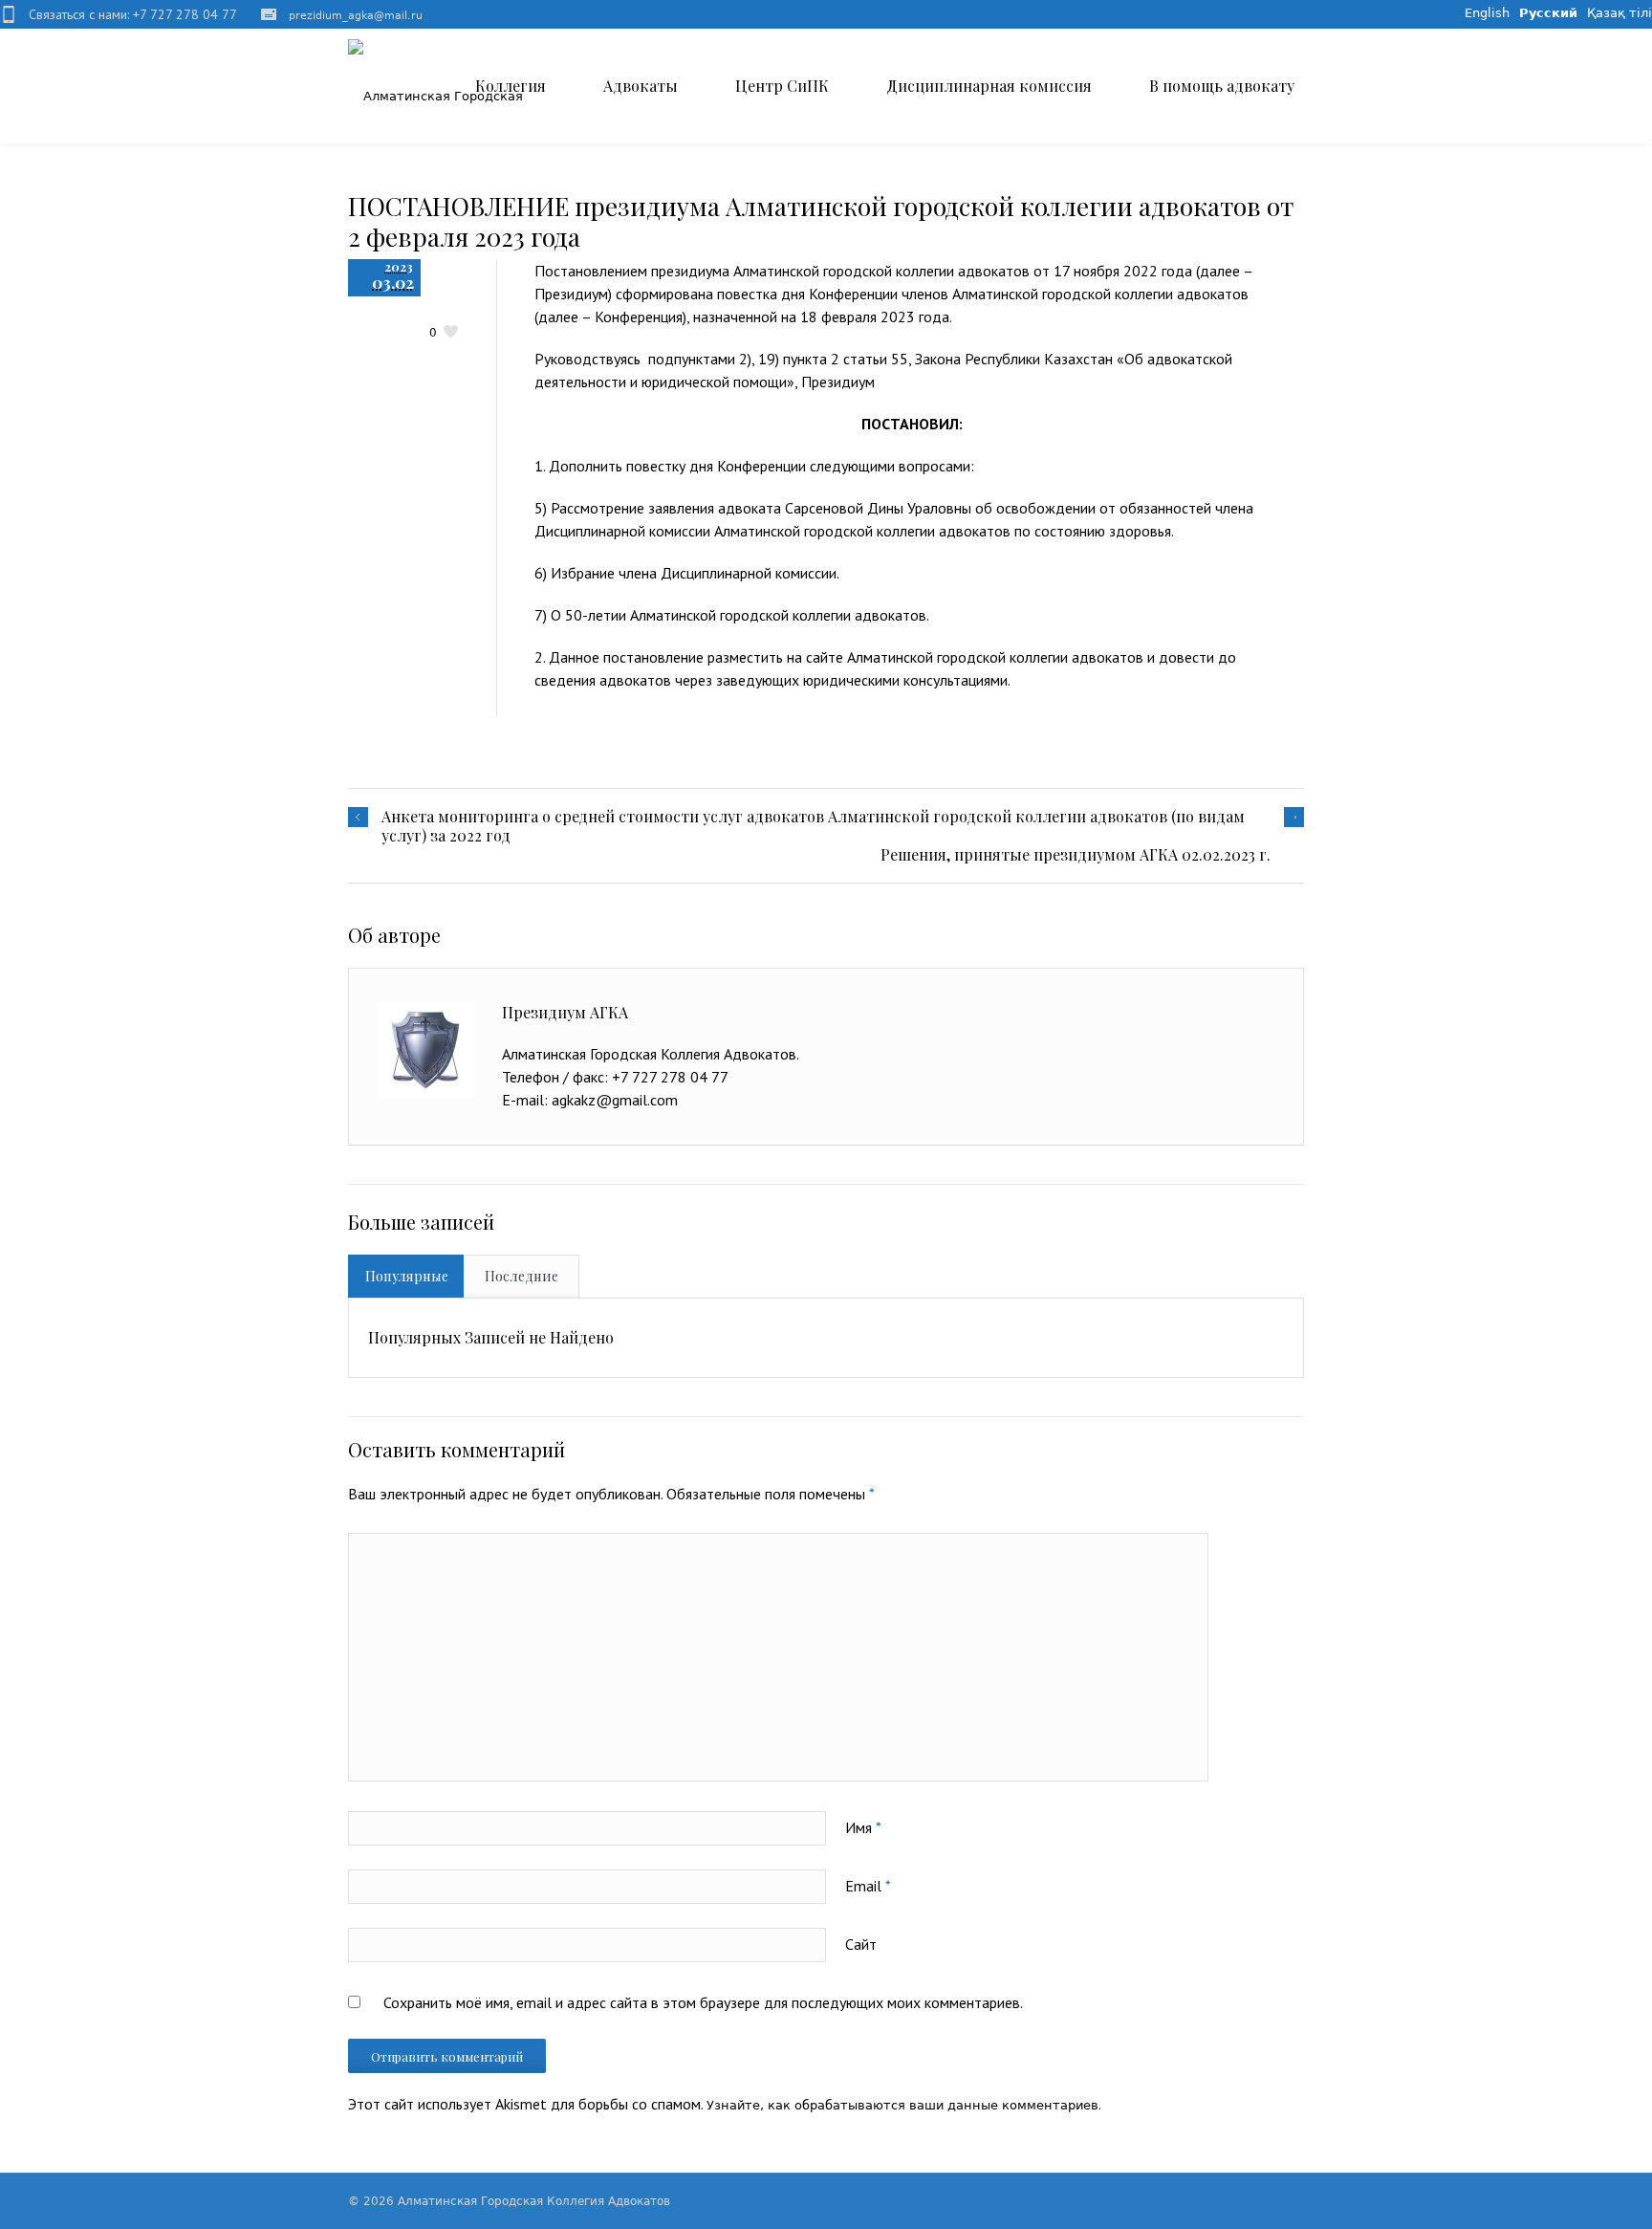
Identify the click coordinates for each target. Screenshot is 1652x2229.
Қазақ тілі (1619, 13)
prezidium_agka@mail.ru (356, 16)
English (1487, 13)
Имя (863, 1827)
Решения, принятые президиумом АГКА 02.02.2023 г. (1076, 855)
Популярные (407, 1276)
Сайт (861, 1944)
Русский (1548, 13)
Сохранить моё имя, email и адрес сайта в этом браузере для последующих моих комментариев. (703, 2002)
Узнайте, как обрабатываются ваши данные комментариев (902, 2105)
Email (868, 1886)
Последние (522, 1276)
